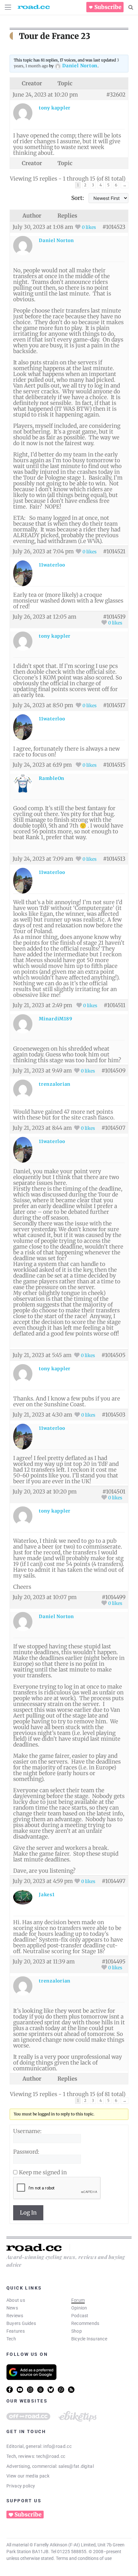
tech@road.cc (51, 2456)
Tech (11, 2339)
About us (16, 2300)
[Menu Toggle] (8, 7)
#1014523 (114, 227)
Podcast (80, 2316)
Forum (78, 2300)
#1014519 (114, 617)
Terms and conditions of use (84, 2558)
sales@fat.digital (76, 2466)
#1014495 (114, 1962)
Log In (28, 2213)
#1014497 (114, 1881)
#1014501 (114, 1492)
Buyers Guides (21, 2323)
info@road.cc (57, 2446)
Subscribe (108, 7)
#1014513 (114, 859)
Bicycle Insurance (89, 2339)
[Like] (78, 227)
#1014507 (113, 1128)
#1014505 (113, 1355)
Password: (26, 2152)
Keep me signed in (43, 2172)
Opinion (79, 2308)
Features (16, 2331)
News (12, 2308)
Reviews (15, 2316)
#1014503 (114, 1415)
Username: (27, 2131)
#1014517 (114, 705)
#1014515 (114, 765)
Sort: (78, 198)
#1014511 (115, 1005)
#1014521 (114, 551)
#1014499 (114, 1597)
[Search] (131, 7)
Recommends (85, 2323)
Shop (77, 2331)
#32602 (116, 95)
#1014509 (113, 1071)
